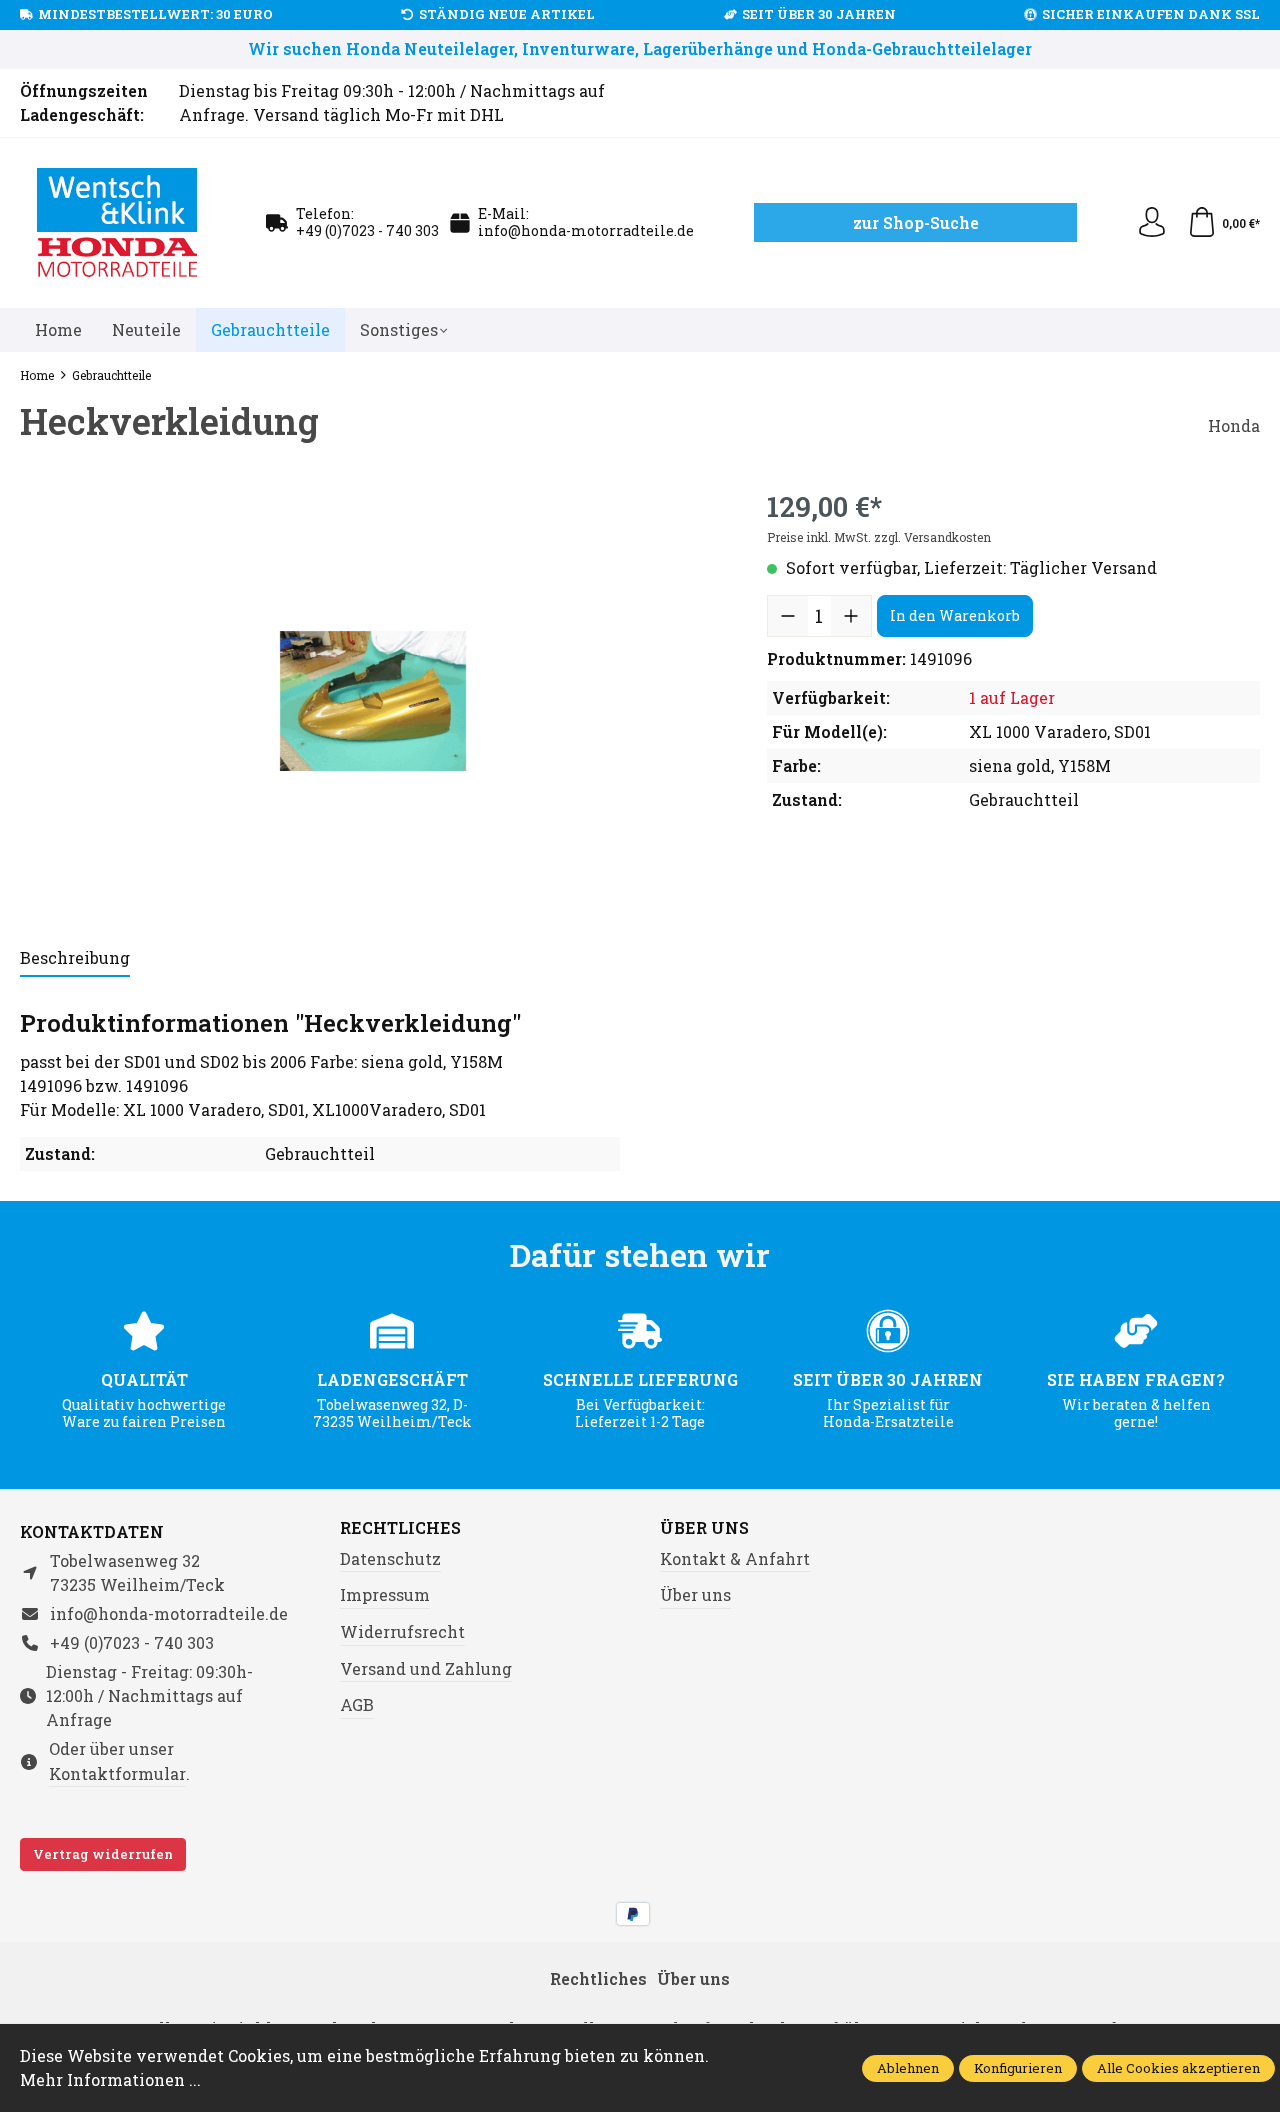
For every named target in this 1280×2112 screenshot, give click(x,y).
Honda (1234, 425)
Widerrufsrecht (402, 1631)
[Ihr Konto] (1152, 223)
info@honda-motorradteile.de (586, 230)
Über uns (704, 1528)
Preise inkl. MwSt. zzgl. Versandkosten (879, 537)
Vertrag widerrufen (103, 1854)
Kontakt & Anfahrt (735, 1558)
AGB (357, 1704)
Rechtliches (400, 1528)
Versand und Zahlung (426, 1668)
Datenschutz (390, 1558)
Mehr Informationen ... (110, 2079)
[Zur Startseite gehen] (118, 223)
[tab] (75, 959)
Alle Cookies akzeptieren (1178, 2068)
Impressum (385, 1594)
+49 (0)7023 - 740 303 (367, 230)
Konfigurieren (1018, 2068)
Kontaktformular (117, 1773)
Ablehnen (908, 2068)
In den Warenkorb (955, 615)
